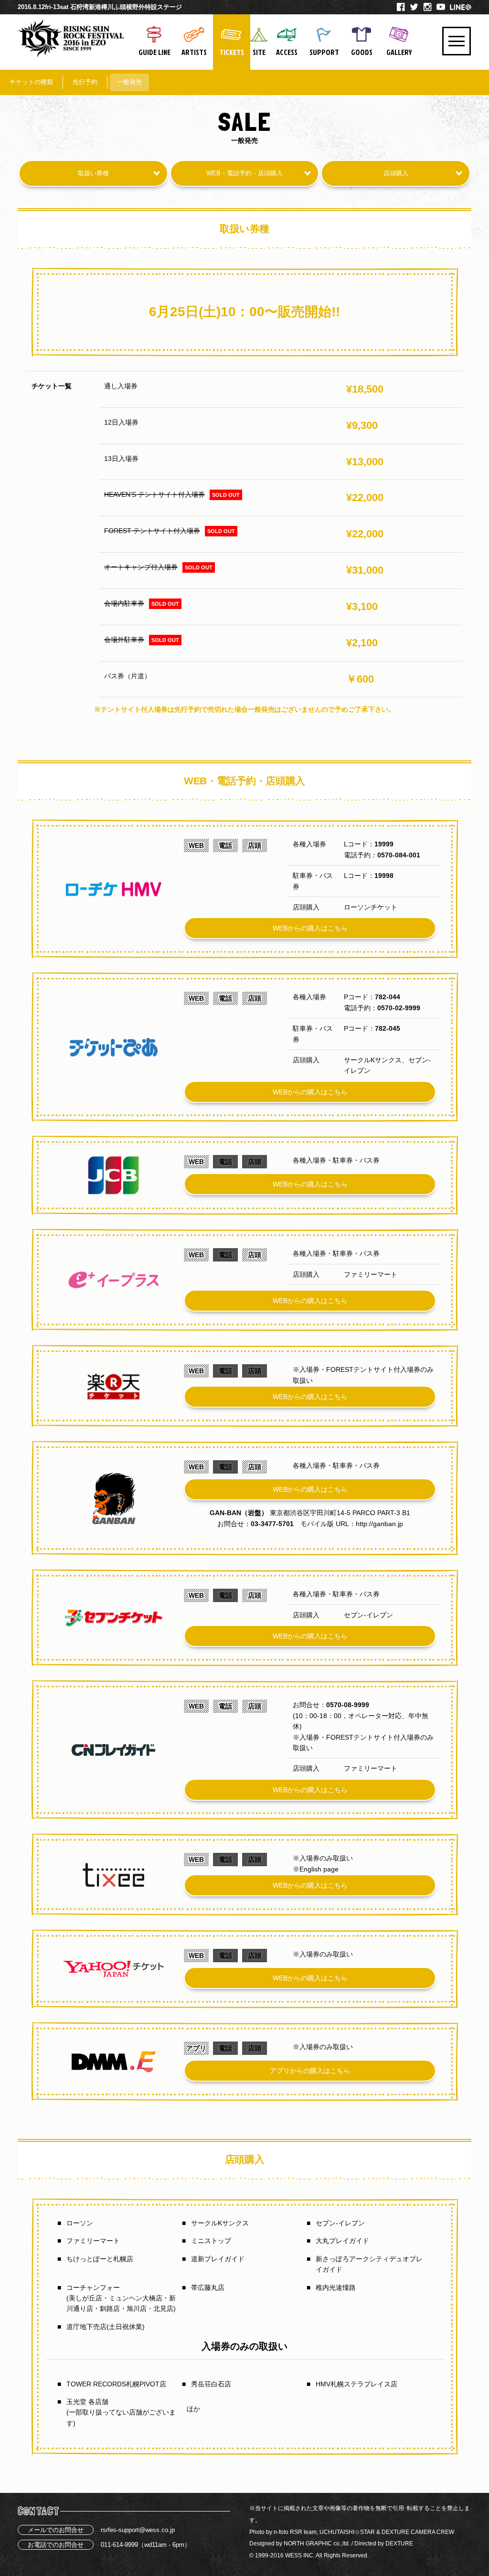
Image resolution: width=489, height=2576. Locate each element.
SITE (259, 52)
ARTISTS (194, 52)
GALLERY (399, 52)
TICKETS (232, 52)
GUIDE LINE (154, 52)
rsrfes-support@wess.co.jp (138, 2530)
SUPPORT (324, 52)
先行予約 (85, 82)
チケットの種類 (31, 82)
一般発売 (129, 82)
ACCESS (287, 52)
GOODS (362, 52)
